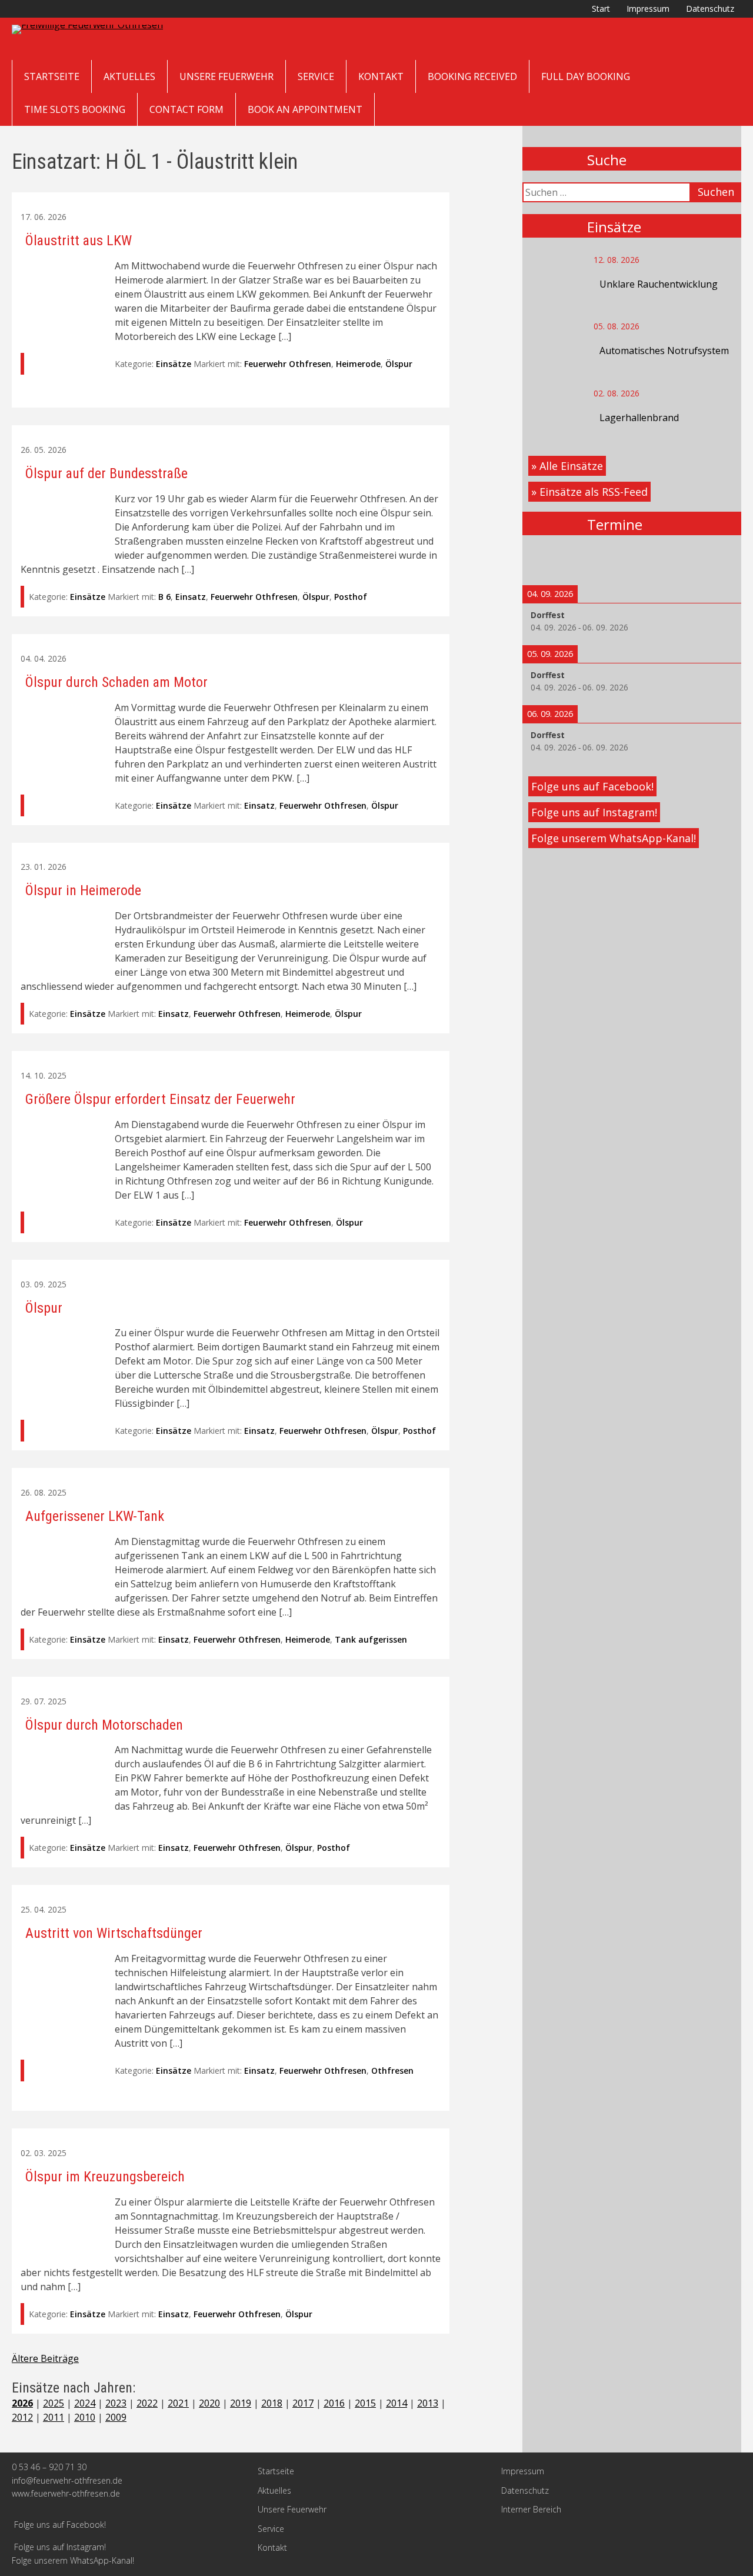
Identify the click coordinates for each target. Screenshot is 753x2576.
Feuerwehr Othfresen (288, 364)
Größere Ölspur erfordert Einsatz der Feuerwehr (160, 1099)
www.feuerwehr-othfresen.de (66, 2493)
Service (316, 76)
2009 (116, 2417)
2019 (241, 2403)
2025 (54, 2403)
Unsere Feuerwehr (226, 76)
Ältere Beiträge (45, 2358)
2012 (22, 2417)
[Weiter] (719, 560)
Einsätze (174, 364)
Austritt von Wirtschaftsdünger (114, 1933)
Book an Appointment (305, 109)
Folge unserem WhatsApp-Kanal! (614, 838)
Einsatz (191, 597)
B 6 (164, 597)
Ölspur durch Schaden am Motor (116, 682)
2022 (147, 2403)
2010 (85, 2417)
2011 (54, 2417)
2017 (303, 2403)
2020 (209, 2403)
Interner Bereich (531, 2509)
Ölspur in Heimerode (83, 890)
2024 (85, 2403)
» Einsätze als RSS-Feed (589, 492)
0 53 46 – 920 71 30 (49, 2467)
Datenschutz (710, 9)
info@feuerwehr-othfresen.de (67, 2480)
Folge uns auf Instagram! (594, 812)
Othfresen (392, 2071)
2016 (334, 2403)
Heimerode (358, 364)
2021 (178, 2403)
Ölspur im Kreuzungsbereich (105, 2177)
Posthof (351, 597)
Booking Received (472, 76)
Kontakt (381, 76)
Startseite (52, 76)
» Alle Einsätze (567, 466)
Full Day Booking (586, 76)
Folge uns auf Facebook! (592, 786)
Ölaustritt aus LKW (79, 241)
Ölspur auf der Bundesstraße (106, 473)
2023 (116, 2403)
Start (601, 9)
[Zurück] (544, 560)
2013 (428, 2403)
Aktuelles (129, 76)
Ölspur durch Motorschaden (104, 1725)
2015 (365, 2403)
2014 (397, 2403)
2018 (272, 2403)
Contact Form (186, 109)
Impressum (648, 9)
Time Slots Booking (75, 109)
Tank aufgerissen (371, 1639)
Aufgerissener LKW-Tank (95, 1516)
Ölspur (399, 364)
